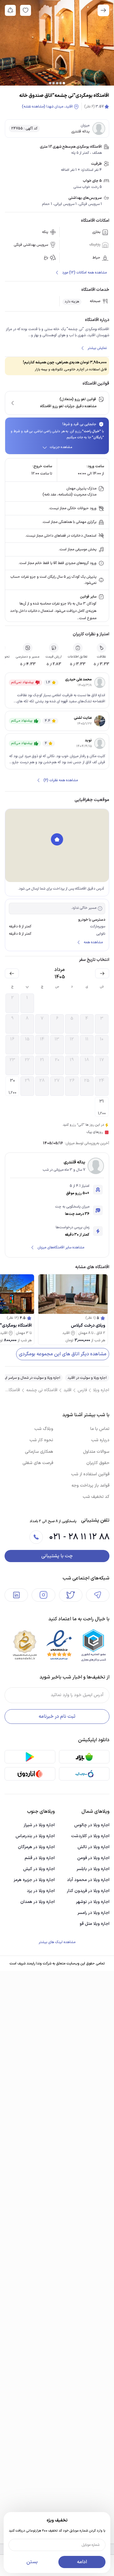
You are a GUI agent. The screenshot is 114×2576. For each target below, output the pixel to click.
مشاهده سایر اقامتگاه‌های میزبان (61, 1247)
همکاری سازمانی (39, 1452)
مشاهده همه (93, 942)
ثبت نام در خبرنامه (57, 1717)
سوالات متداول (96, 1452)
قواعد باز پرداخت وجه (90, 1486)
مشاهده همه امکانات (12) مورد (84, 273)
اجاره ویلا (101, 1390)
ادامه (82, 2562)
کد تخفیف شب (96, 1497)
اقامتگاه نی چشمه (42, 1390)
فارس (82, 1390)
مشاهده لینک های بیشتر (57, 1942)
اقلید (67, 1390)
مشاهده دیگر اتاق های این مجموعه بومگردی (63, 1354)
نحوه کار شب (41, 1440)
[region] (57, 845)
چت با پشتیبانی (57, 1556)
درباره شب (100, 1440)
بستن (32, 2562)
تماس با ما (100, 1429)
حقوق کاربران (98, 1463)
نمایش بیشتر (97, 348)
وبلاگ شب (44, 1429)
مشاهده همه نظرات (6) (61, 780)
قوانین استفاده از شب (90, 1474)
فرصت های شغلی (38, 1463)
